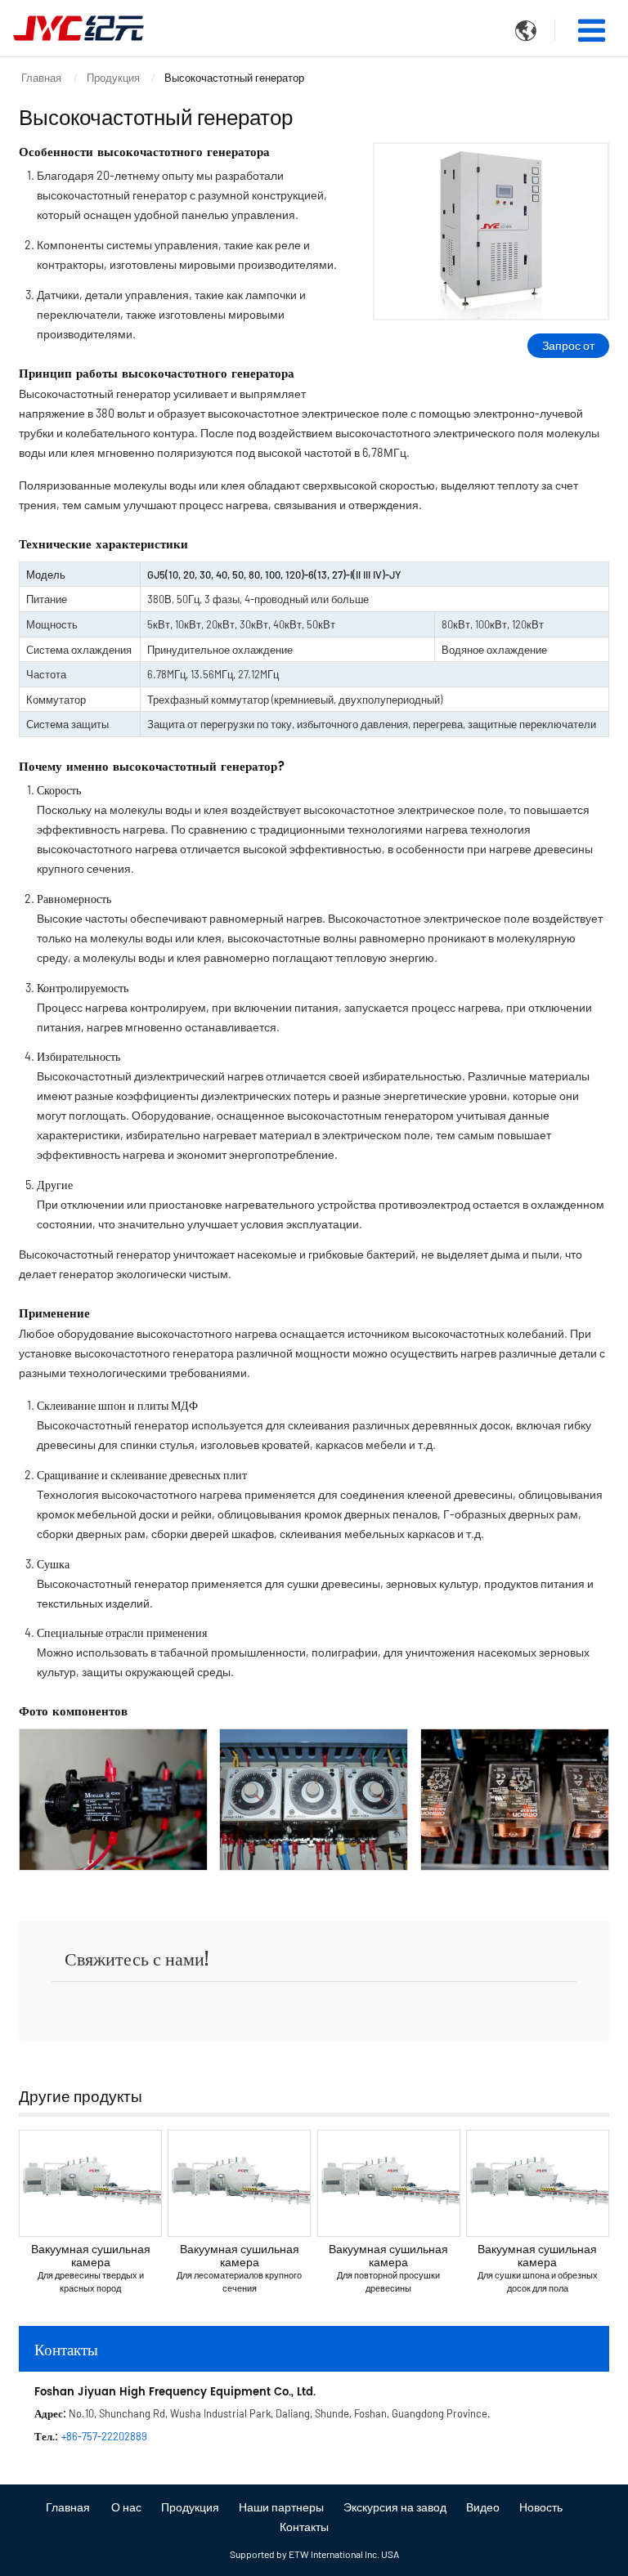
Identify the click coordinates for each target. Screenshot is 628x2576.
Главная (41, 78)
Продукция (113, 78)
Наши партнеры (281, 2507)
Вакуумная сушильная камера (91, 2267)
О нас (126, 2507)
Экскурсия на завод (395, 2507)
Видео (483, 2507)
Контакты (66, 2348)
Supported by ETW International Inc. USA (314, 2554)
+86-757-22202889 (104, 2436)
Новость (541, 2507)
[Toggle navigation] (592, 30)
